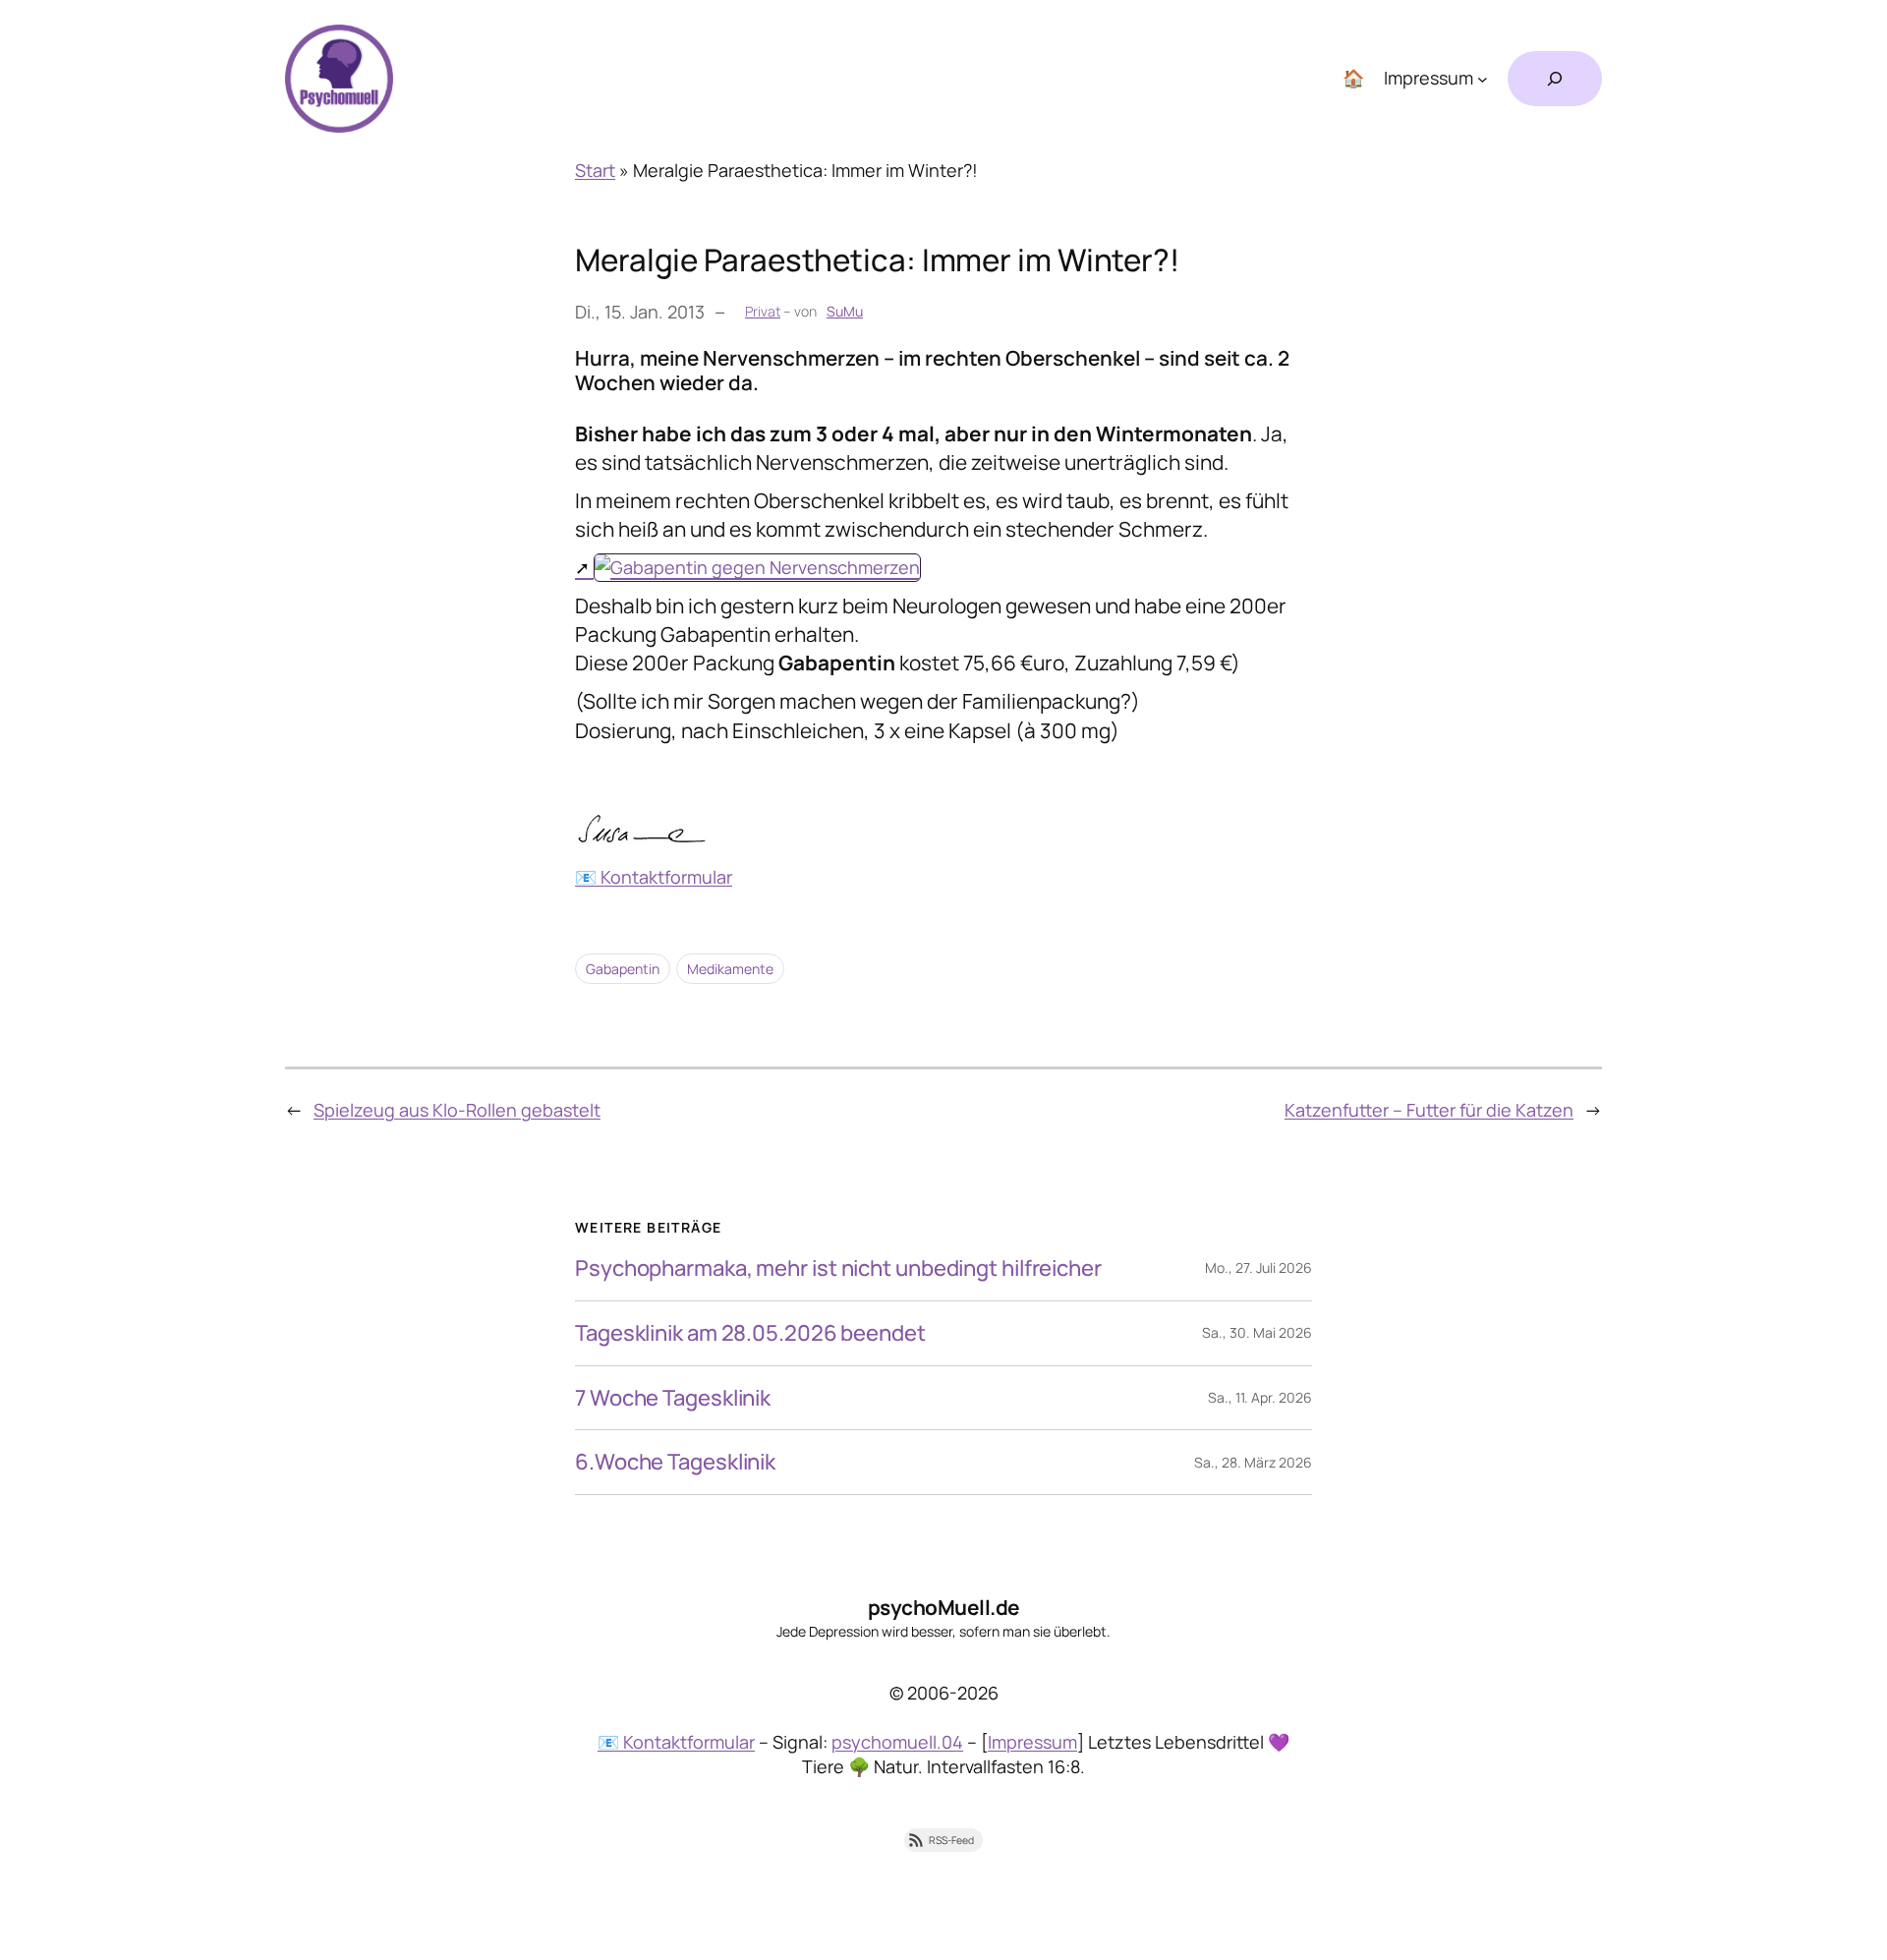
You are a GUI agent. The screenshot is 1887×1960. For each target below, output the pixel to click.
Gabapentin (623, 969)
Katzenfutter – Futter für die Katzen (1429, 1110)
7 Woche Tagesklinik (673, 1398)
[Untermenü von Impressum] (1483, 79)
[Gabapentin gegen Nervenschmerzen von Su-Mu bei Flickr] (748, 567)
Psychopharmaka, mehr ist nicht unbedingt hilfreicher (838, 1268)
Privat (763, 311)
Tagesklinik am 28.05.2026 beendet (750, 1333)
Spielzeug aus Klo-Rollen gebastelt (457, 1110)
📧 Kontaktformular (654, 877)
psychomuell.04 (897, 1742)
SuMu (845, 311)
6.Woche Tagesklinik (675, 1462)
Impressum (1032, 1742)
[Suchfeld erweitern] (1555, 79)
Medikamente (730, 969)
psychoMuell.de (944, 1607)
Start (595, 170)
